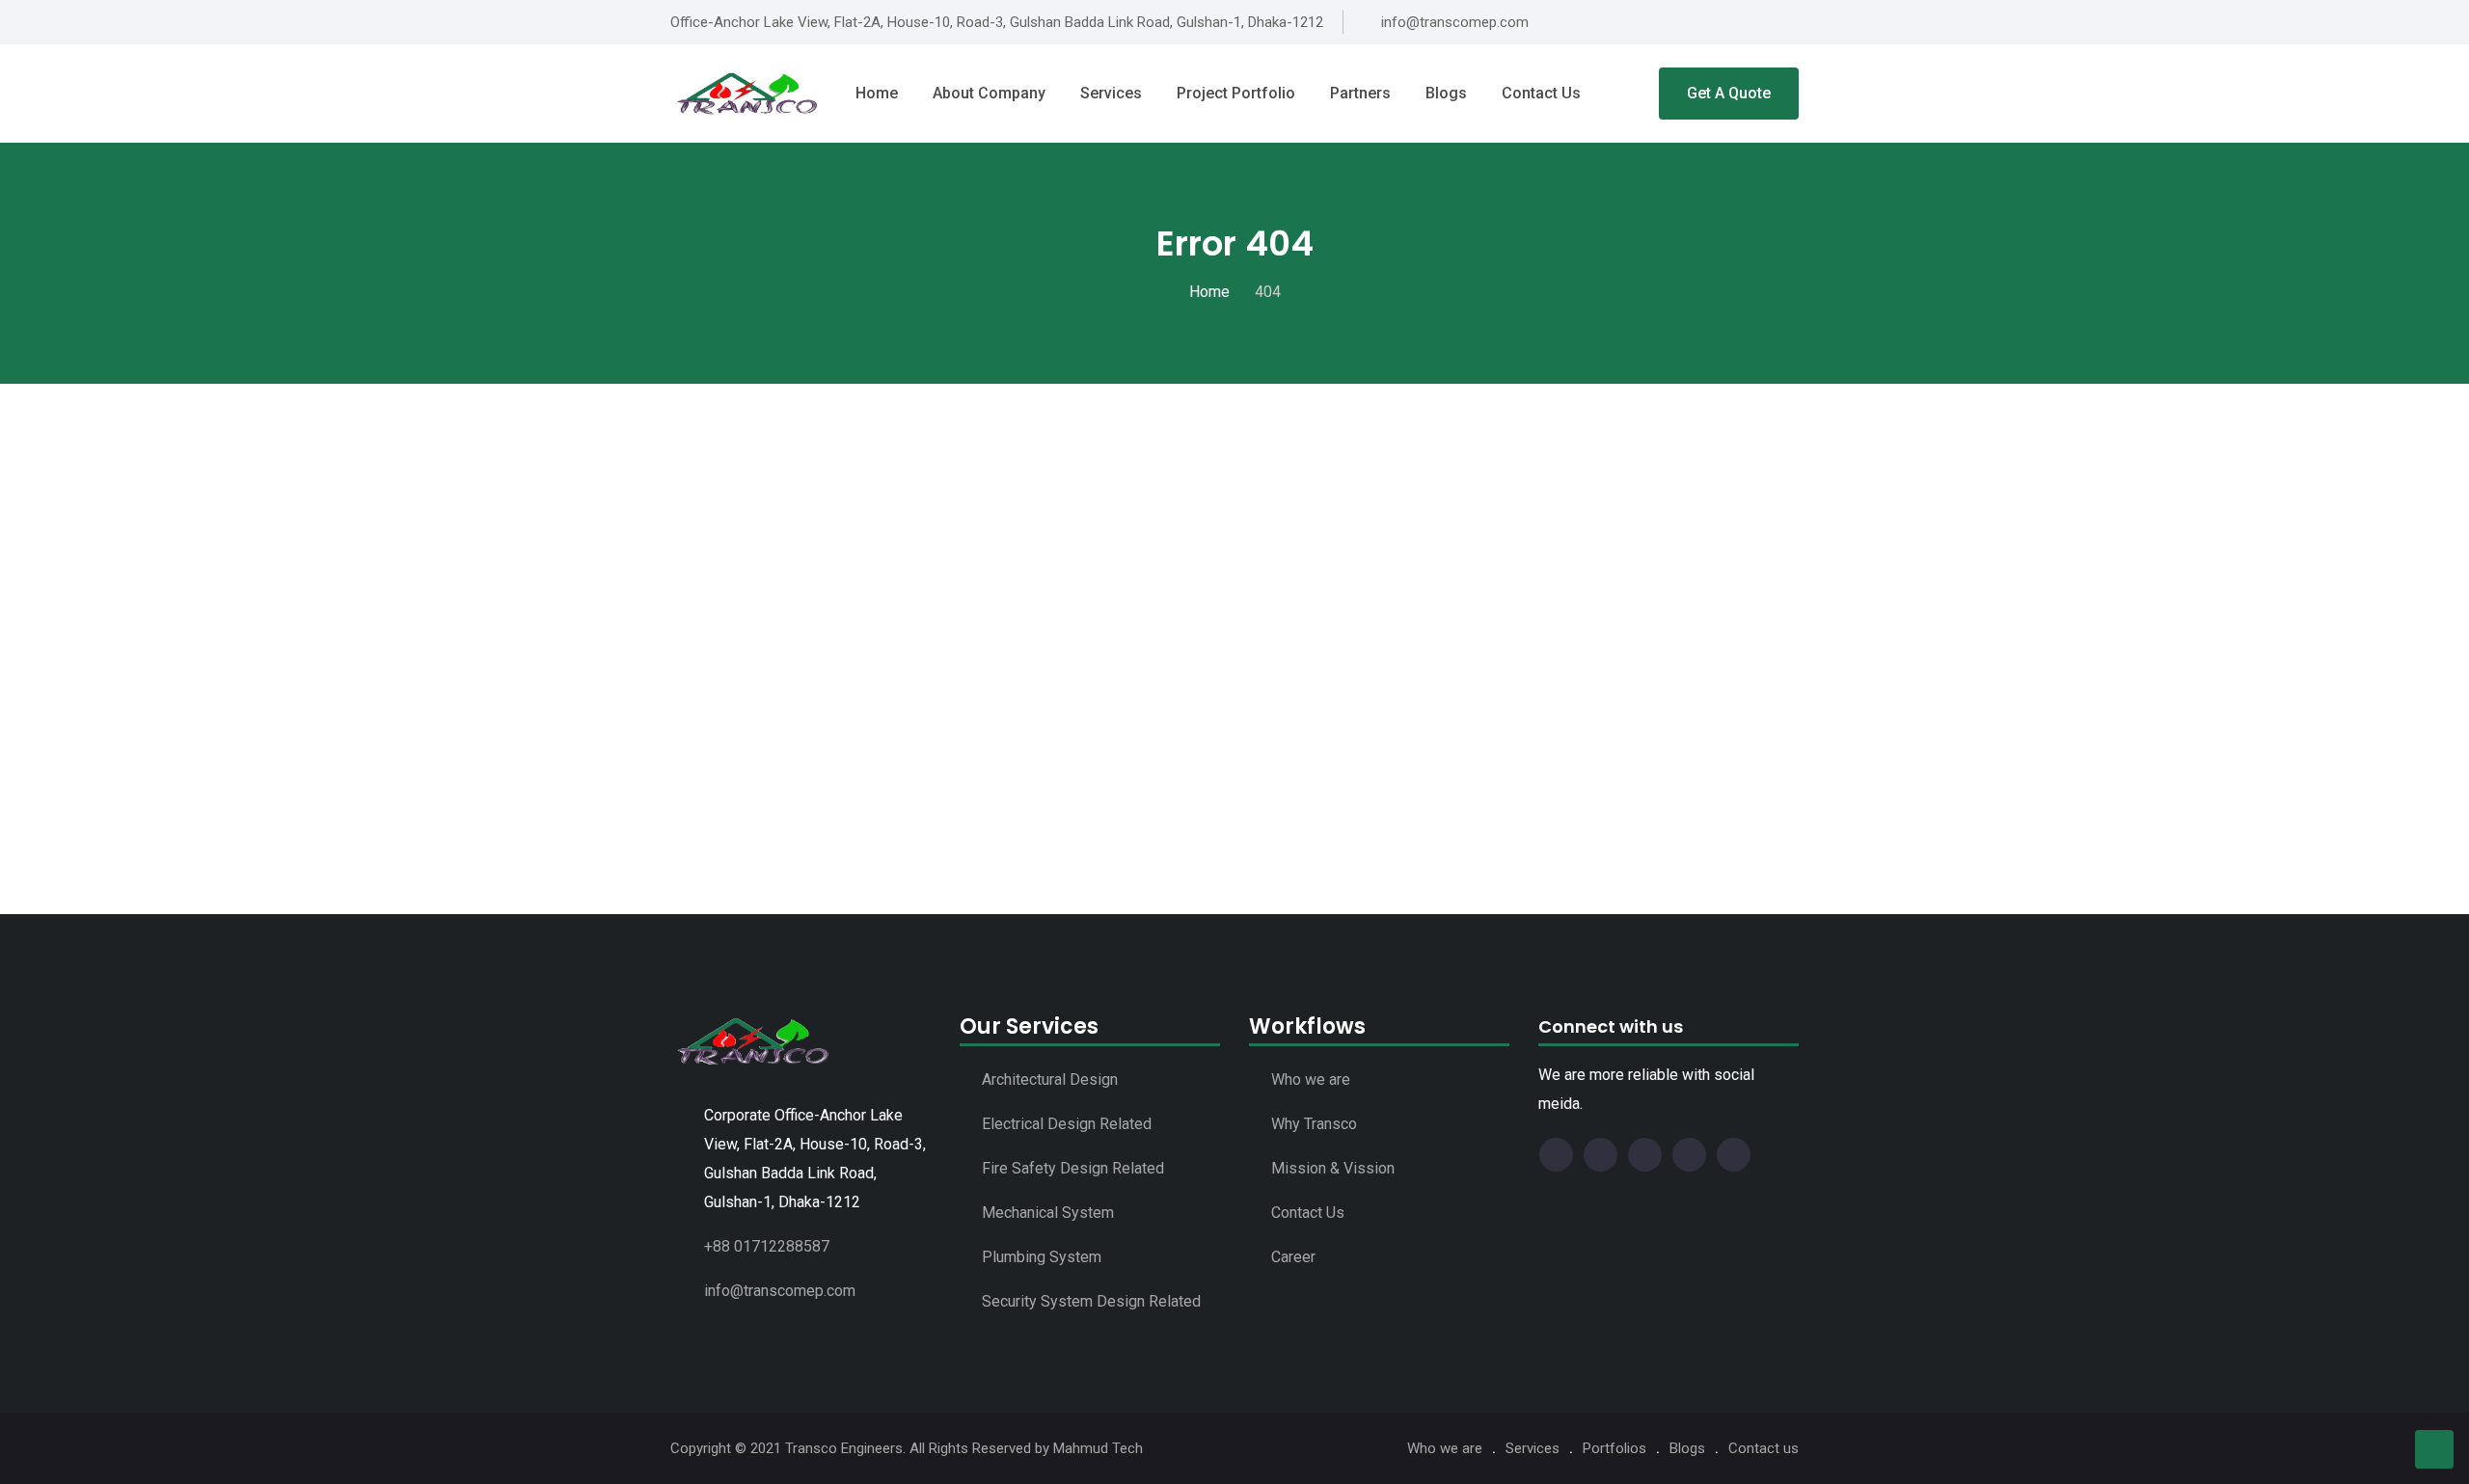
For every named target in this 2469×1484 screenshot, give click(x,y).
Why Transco (1314, 1124)
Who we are (1311, 1079)
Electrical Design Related (1067, 1124)
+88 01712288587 (767, 1246)
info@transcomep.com (780, 1291)
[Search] (1630, 94)
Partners (1360, 93)
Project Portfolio (1236, 93)
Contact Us (1308, 1213)
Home (877, 93)
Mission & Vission (1333, 1168)
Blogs (1446, 93)
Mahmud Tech (1098, 1448)
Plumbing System (1042, 1257)
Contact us (1541, 93)
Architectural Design (1050, 1079)
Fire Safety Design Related (1073, 1168)
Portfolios (1614, 1448)
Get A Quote (1729, 93)
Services (1111, 93)
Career (1293, 1257)
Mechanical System (1048, 1213)
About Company (989, 93)
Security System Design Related (1091, 1301)
